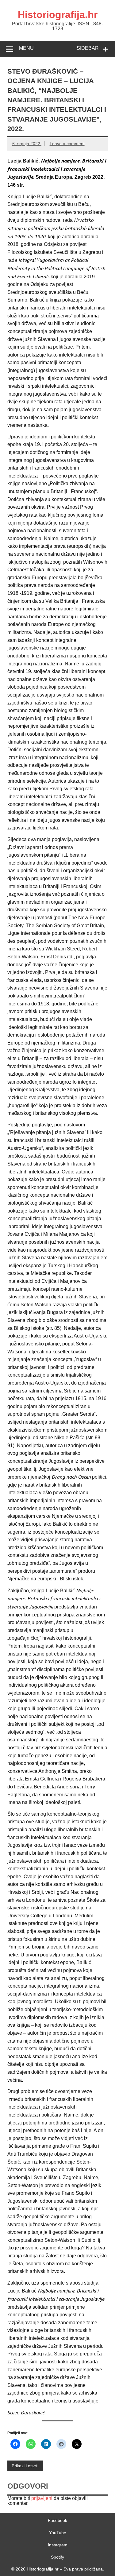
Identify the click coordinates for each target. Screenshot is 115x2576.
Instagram (58, 2545)
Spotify (57, 2557)
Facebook (57, 2520)
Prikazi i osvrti (25, 2466)
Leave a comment (67, 144)
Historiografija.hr (58, 15)
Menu (26, 48)
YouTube (58, 2533)
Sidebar (88, 48)
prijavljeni (42, 2498)
